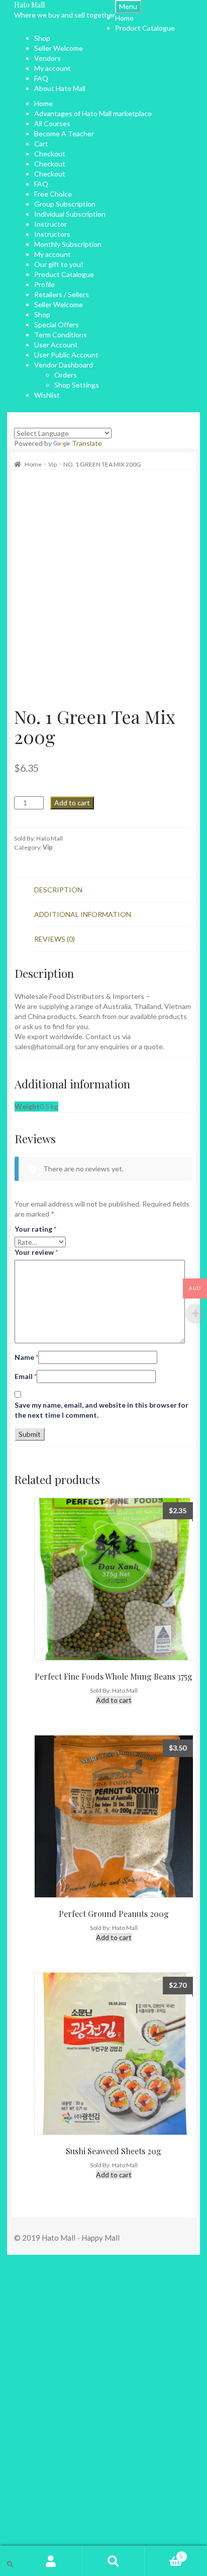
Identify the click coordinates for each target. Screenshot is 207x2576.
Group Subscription (65, 204)
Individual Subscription (70, 214)
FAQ (41, 78)
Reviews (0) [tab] (55, 939)
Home (124, 18)
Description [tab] (58, 890)
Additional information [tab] (83, 914)
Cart (41, 144)
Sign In (77, 2510)
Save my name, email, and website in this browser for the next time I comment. (101, 1410)
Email (26, 1376)
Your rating (35, 1229)
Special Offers (57, 325)
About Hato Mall (60, 88)
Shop (42, 38)
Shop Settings (77, 385)
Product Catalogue (145, 28)
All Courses (52, 123)
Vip (53, 464)
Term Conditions (61, 335)
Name (26, 1357)
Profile (44, 284)
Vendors (47, 58)
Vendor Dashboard (64, 365)
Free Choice (53, 194)
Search (114, 2561)
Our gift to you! (59, 264)
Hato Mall (29, 5)
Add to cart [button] (114, 1700)
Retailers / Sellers (62, 294)
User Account (56, 345)
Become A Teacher (64, 133)
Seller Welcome (59, 48)
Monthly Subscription (68, 244)
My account (53, 68)
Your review (36, 1252)
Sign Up (54, 2510)
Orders (66, 375)
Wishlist (47, 395)
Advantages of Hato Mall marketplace (93, 113)
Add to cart (72, 803)
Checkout (50, 154)
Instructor (50, 224)
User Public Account (66, 355)
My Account (51, 2561)
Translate (87, 443)
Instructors (52, 234)
